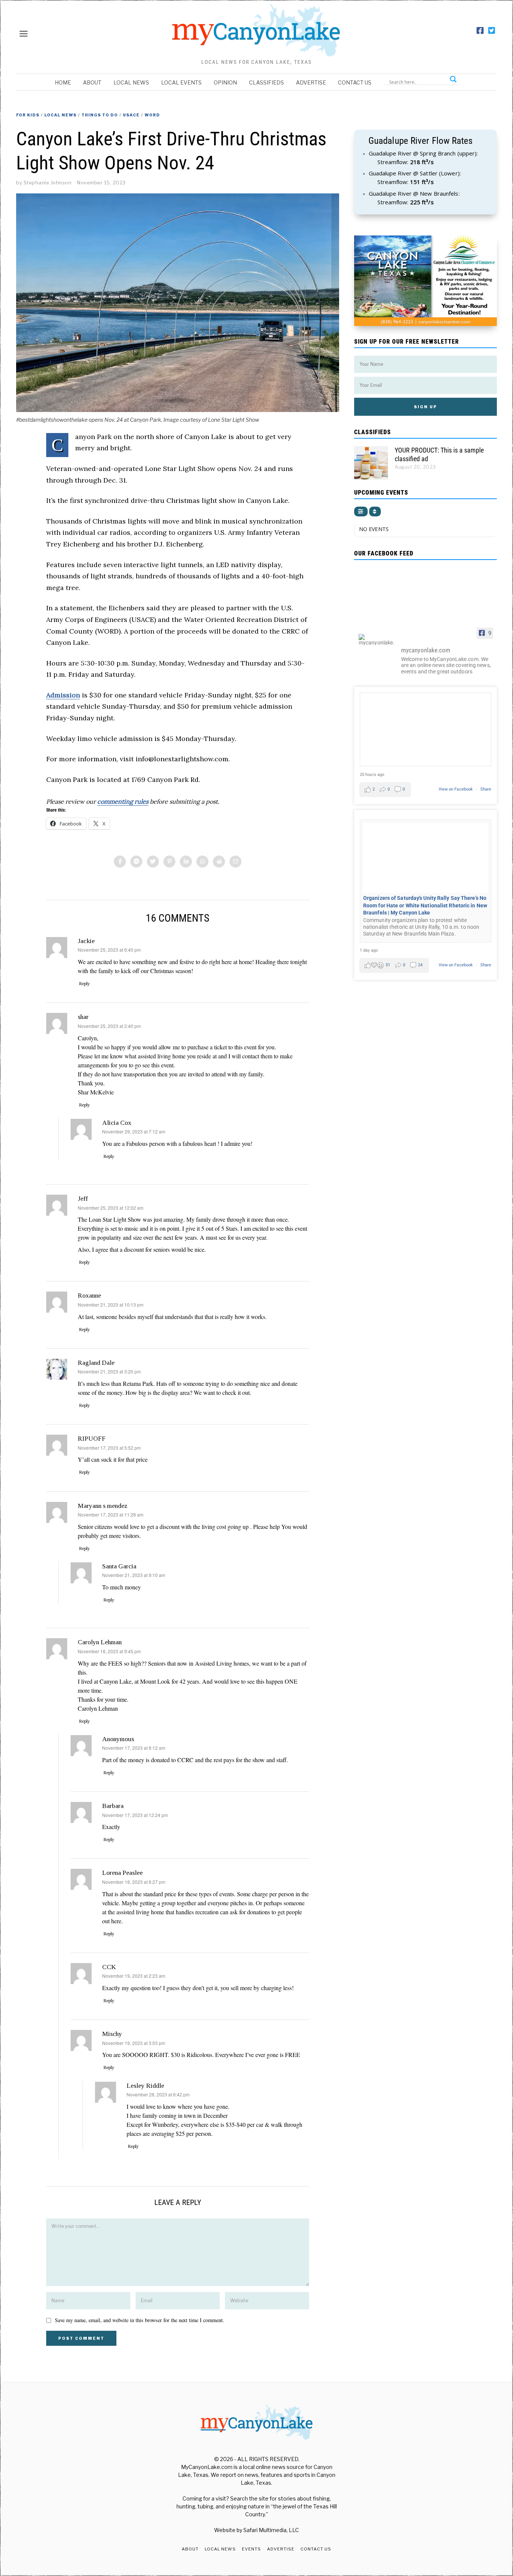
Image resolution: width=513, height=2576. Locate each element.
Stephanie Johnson (48, 183)
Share (486, 789)
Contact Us (355, 82)
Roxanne (89, 1295)
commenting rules (123, 801)
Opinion (225, 82)
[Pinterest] (169, 862)
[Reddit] (219, 862)
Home (63, 82)
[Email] (235, 862)
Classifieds (266, 82)
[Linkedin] (186, 862)
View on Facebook (456, 789)
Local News (131, 82)
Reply (84, 984)
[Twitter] (492, 31)
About (92, 82)
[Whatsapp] (202, 862)
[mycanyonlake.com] (377, 640)
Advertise (311, 82)
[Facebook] (480, 31)
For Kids (28, 115)
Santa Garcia (119, 1566)
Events (251, 2549)
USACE (131, 115)
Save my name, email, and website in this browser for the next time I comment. (140, 2320)
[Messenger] (136, 862)
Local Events (181, 82)
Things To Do (100, 115)
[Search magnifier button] (453, 79)
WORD (152, 115)
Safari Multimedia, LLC (271, 2530)
